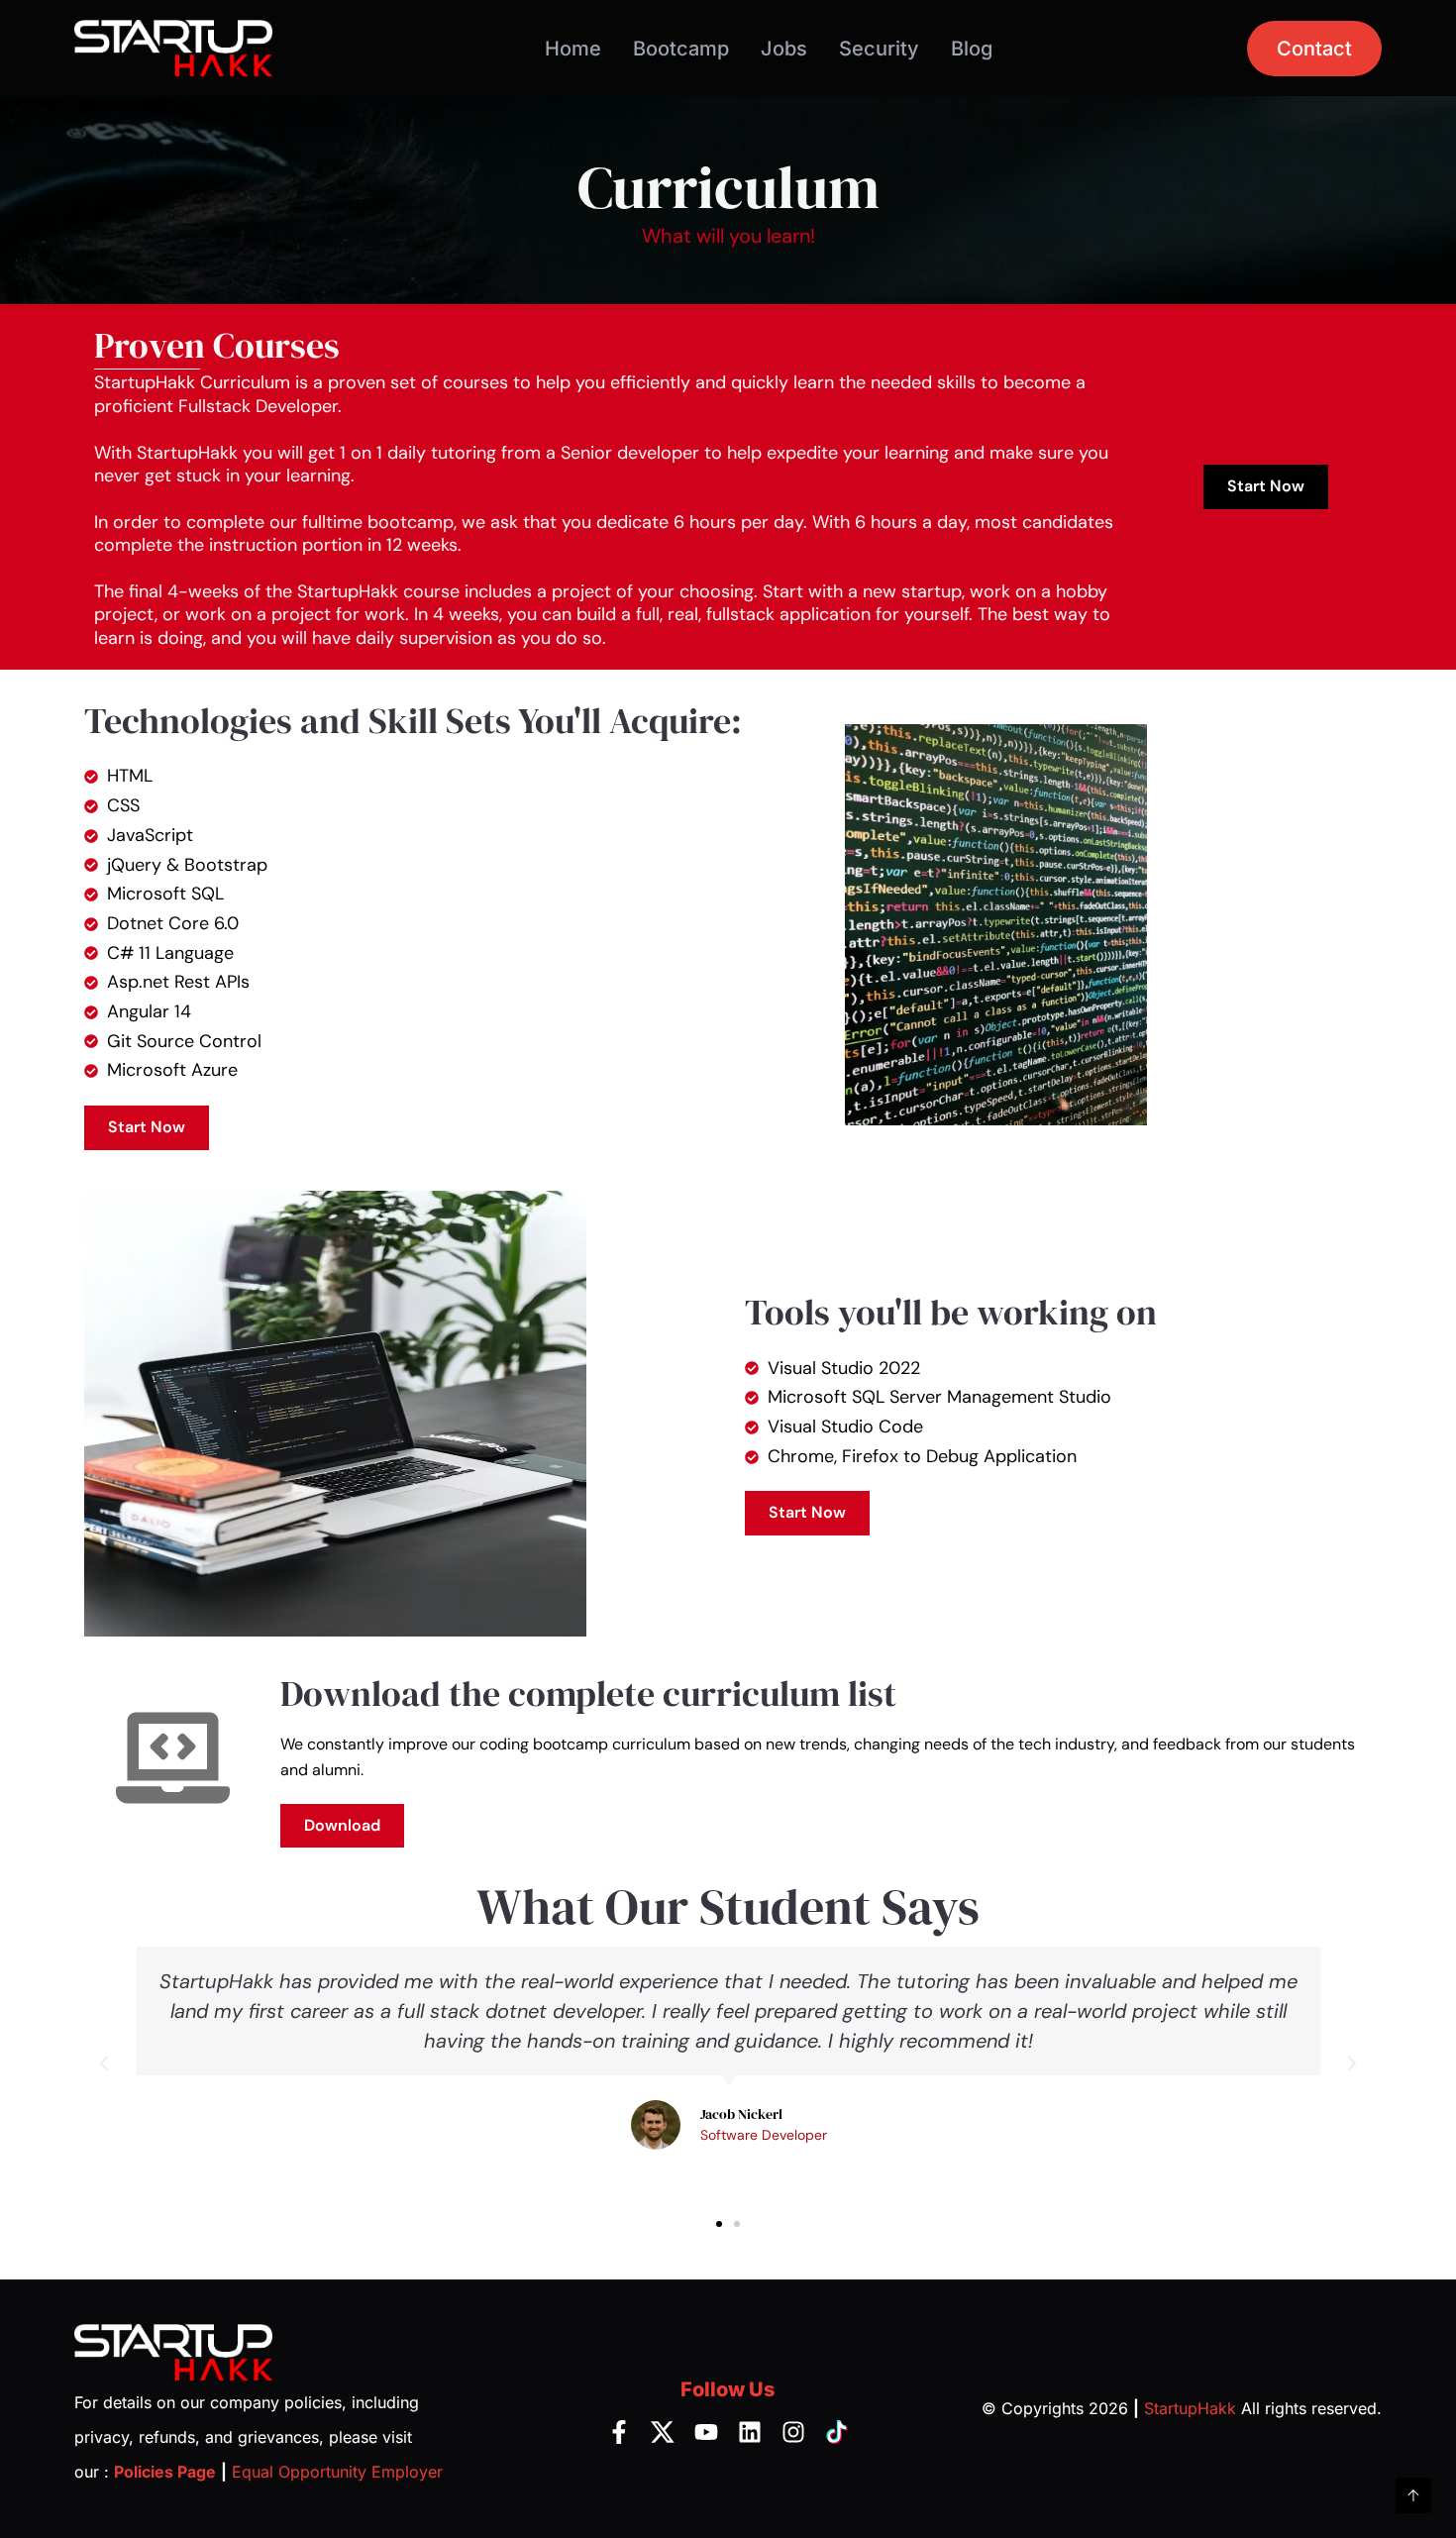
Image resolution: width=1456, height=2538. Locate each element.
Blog (972, 49)
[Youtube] (706, 2432)
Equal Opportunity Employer (337, 2472)
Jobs (784, 49)
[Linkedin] (750, 2432)
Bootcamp (681, 49)
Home (573, 49)
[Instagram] (793, 2432)
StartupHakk (1190, 2408)
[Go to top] (1413, 2495)
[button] (104, 2063)
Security (879, 49)
